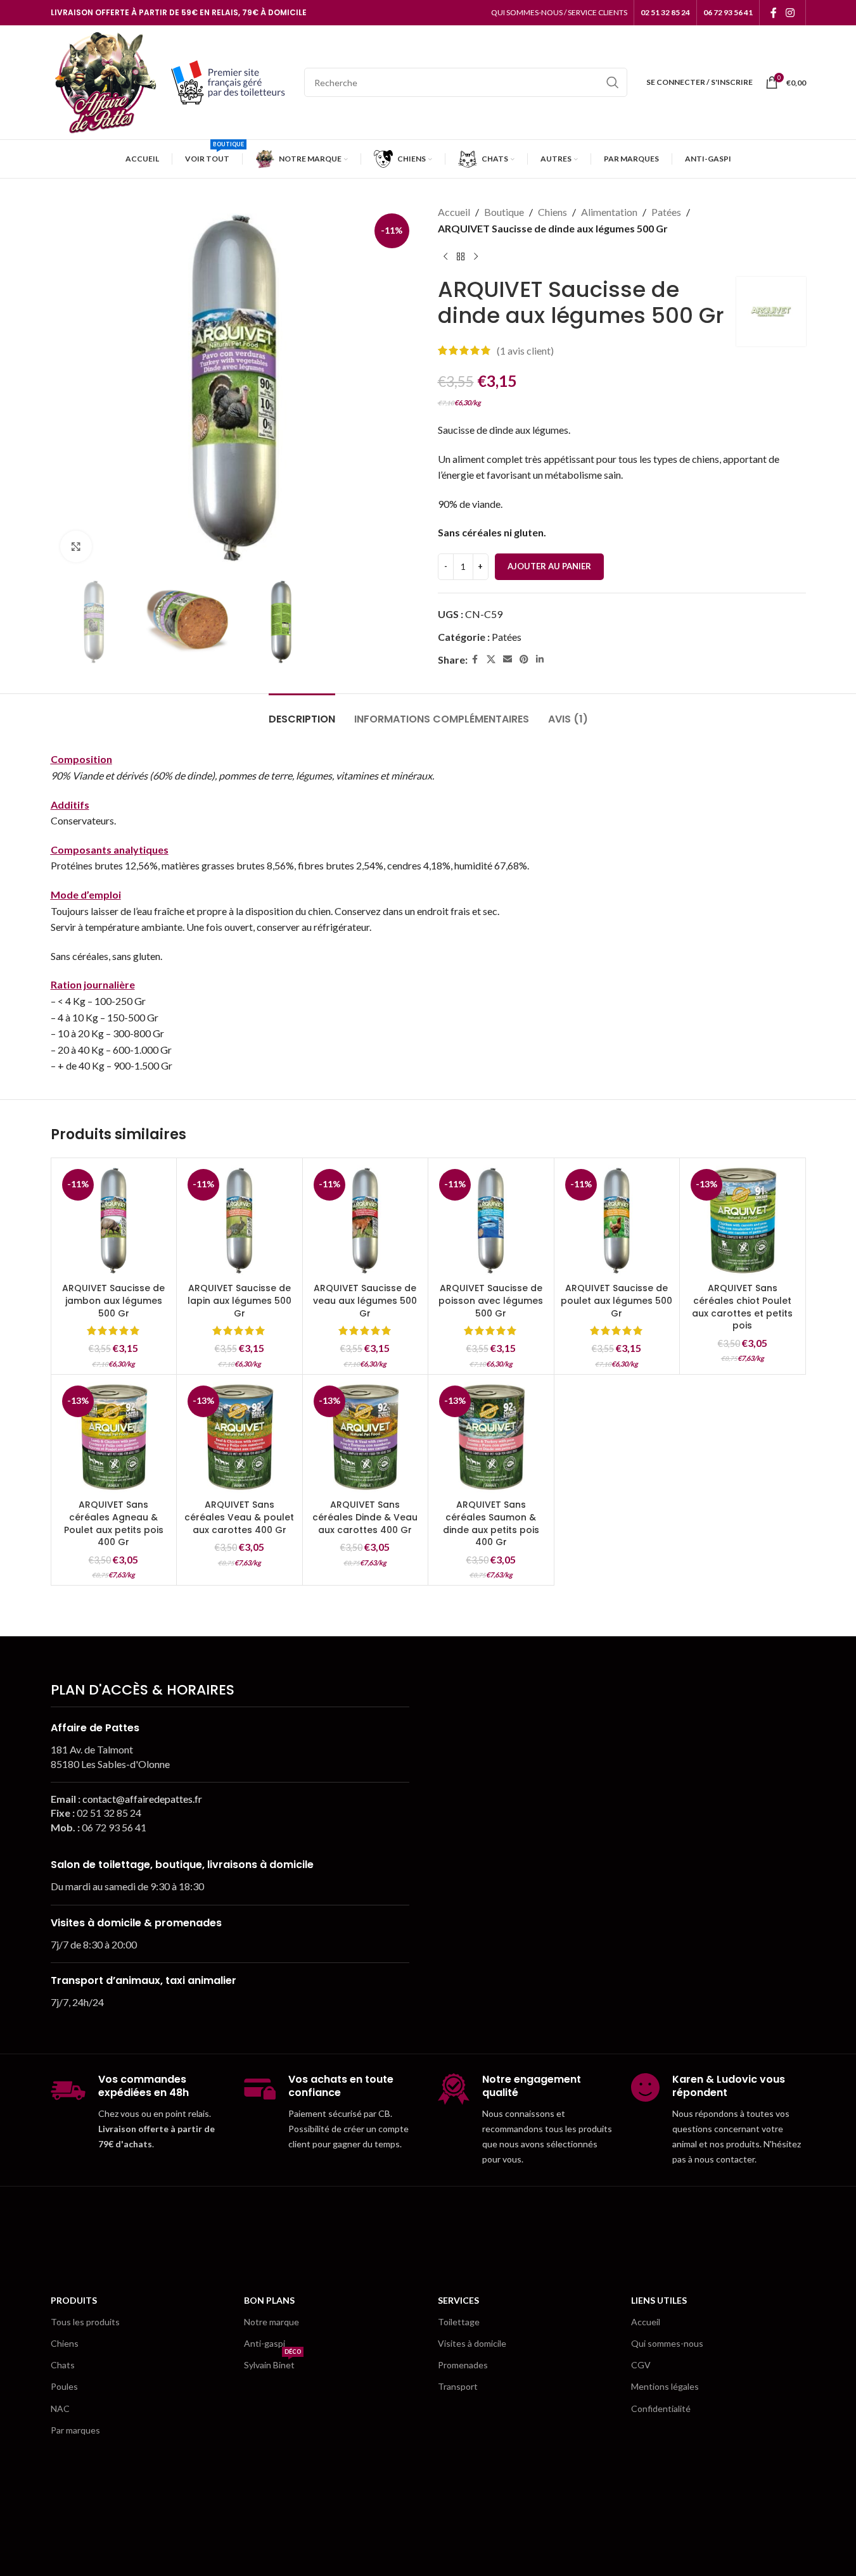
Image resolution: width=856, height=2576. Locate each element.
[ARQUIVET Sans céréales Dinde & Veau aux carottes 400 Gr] (366, 1437)
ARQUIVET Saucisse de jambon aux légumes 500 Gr (113, 1300)
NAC (60, 2409)
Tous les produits (85, 2322)
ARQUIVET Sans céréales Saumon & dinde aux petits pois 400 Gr (491, 1523)
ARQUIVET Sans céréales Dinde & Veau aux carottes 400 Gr (365, 1517)
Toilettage (459, 2322)
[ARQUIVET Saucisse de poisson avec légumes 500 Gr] (491, 1221)
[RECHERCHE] (613, 82)
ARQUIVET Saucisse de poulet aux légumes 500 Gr (616, 1300)
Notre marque (271, 2322)
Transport (458, 2386)
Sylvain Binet (272, 2362)
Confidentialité (661, 2409)
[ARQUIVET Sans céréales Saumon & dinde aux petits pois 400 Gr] (491, 1437)
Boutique (504, 212)
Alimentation (609, 212)
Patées (666, 212)
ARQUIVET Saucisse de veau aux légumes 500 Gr (365, 1300)
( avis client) (525, 350)
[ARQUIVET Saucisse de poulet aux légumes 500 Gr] (617, 1221)
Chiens (553, 212)
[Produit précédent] (445, 256)
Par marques (75, 2430)
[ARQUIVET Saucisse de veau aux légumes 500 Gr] (366, 1221)
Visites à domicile (472, 2343)
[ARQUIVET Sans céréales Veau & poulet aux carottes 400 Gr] (240, 1437)
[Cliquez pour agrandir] (76, 546)
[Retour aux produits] (461, 256)
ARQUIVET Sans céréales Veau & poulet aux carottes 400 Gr (239, 1517)
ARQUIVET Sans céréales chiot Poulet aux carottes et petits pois (742, 1307)
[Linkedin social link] (540, 660)
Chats (63, 2365)
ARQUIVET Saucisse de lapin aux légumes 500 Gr (240, 1300)
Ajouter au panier (549, 566)
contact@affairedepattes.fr (142, 1799)
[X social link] (491, 660)
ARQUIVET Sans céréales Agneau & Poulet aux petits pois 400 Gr (114, 1523)
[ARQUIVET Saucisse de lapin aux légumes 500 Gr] (240, 1221)
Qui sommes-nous (667, 2343)
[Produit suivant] (476, 256)
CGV (641, 2365)
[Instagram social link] (790, 13)
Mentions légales (665, 2386)
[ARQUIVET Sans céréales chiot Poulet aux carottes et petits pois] (743, 1221)
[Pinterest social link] (524, 660)
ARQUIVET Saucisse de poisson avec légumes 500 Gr (491, 1300)
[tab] (302, 713)
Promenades (463, 2365)
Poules (64, 2386)
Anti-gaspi (265, 2343)
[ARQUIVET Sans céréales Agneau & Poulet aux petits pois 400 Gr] (114, 1437)
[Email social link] (508, 660)
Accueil (454, 212)
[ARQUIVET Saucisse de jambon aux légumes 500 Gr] (114, 1221)
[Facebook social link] (774, 13)
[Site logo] (105, 81)
